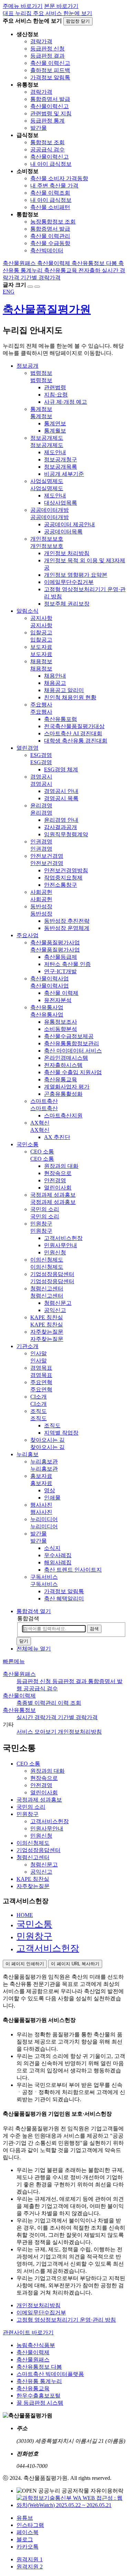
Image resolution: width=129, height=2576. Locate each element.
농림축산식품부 (36, 2345)
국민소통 (34, 1924)
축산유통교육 (33, 2388)
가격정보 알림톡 (50, 77)
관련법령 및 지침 (51, 113)
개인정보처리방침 (39, 2305)
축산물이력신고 (50, 106)
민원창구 (34, 1936)
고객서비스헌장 (48, 1948)
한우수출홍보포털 (39, 2396)
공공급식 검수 (47, 149)
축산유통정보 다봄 (39, 2367)
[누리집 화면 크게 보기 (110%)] (30, 287)
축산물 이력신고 (50, 63)
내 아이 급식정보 (51, 164)
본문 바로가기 (61, 6)
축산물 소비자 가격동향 (59, 178)
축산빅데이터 (47, 250)
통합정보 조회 (47, 142)
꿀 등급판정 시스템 (40, 2403)
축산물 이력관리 (50, 236)
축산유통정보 (19, 1710)
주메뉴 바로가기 (23, 6)
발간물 (39, 128)
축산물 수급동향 (50, 243)
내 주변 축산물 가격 (54, 186)
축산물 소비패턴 (50, 207)
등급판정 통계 (47, 121)
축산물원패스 (19, 1674)
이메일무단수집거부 (41, 2313)
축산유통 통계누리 (39, 2381)
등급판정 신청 (47, 49)
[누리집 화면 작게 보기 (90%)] (37, 287)
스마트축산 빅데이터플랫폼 (50, 2374)
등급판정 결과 (47, 56)
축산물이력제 (19, 1696)
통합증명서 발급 (50, 99)
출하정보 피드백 (50, 70)
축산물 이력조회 (50, 193)
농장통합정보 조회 (53, 222)
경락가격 (41, 41)
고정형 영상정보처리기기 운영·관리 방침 (66, 2320)
